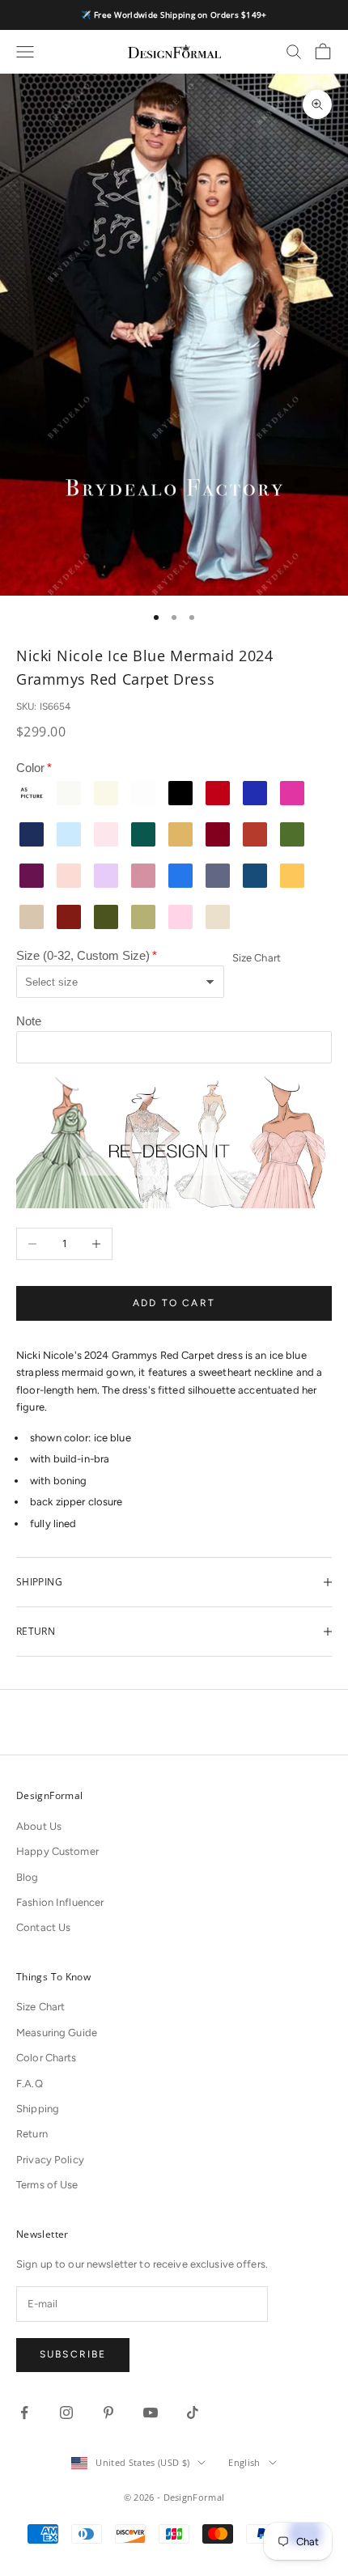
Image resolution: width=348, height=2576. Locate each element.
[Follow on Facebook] (24, 2413)
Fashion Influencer (60, 1902)
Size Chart (257, 958)
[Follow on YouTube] (151, 2413)
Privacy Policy (50, 2160)
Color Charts (47, 2058)
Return (32, 2134)
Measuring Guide (57, 2033)
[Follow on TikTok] (193, 2413)
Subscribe (73, 2354)
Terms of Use (47, 2185)
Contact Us (43, 1927)
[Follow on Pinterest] (108, 2413)
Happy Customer (57, 1851)
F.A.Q (30, 2084)
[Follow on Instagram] (66, 2413)
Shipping (38, 2109)
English (244, 2462)
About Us (39, 1826)
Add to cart (174, 1303)
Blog (28, 1877)
